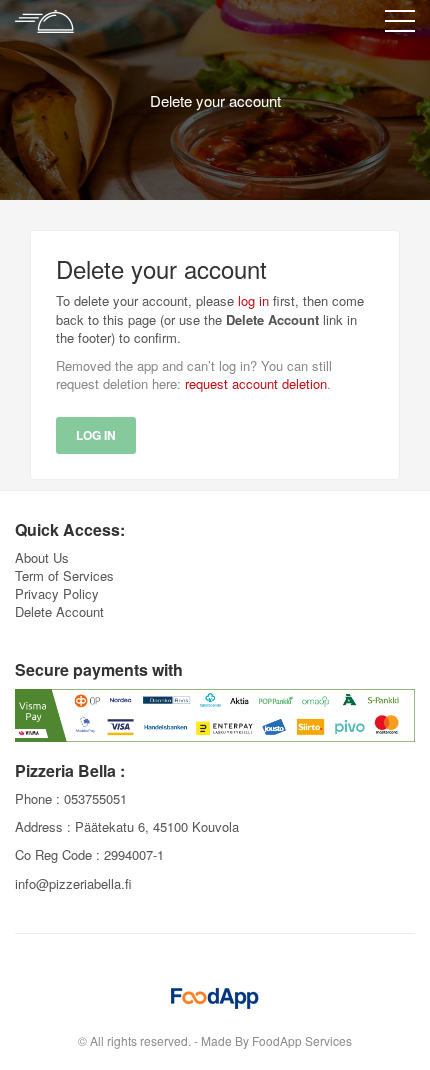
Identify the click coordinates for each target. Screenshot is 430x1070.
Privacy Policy (57, 593)
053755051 (95, 798)
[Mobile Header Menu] (400, 25)
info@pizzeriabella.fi (73, 883)
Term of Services (64, 575)
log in (253, 300)
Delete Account (59, 611)
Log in (96, 435)
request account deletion (256, 383)
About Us (42, 557)
